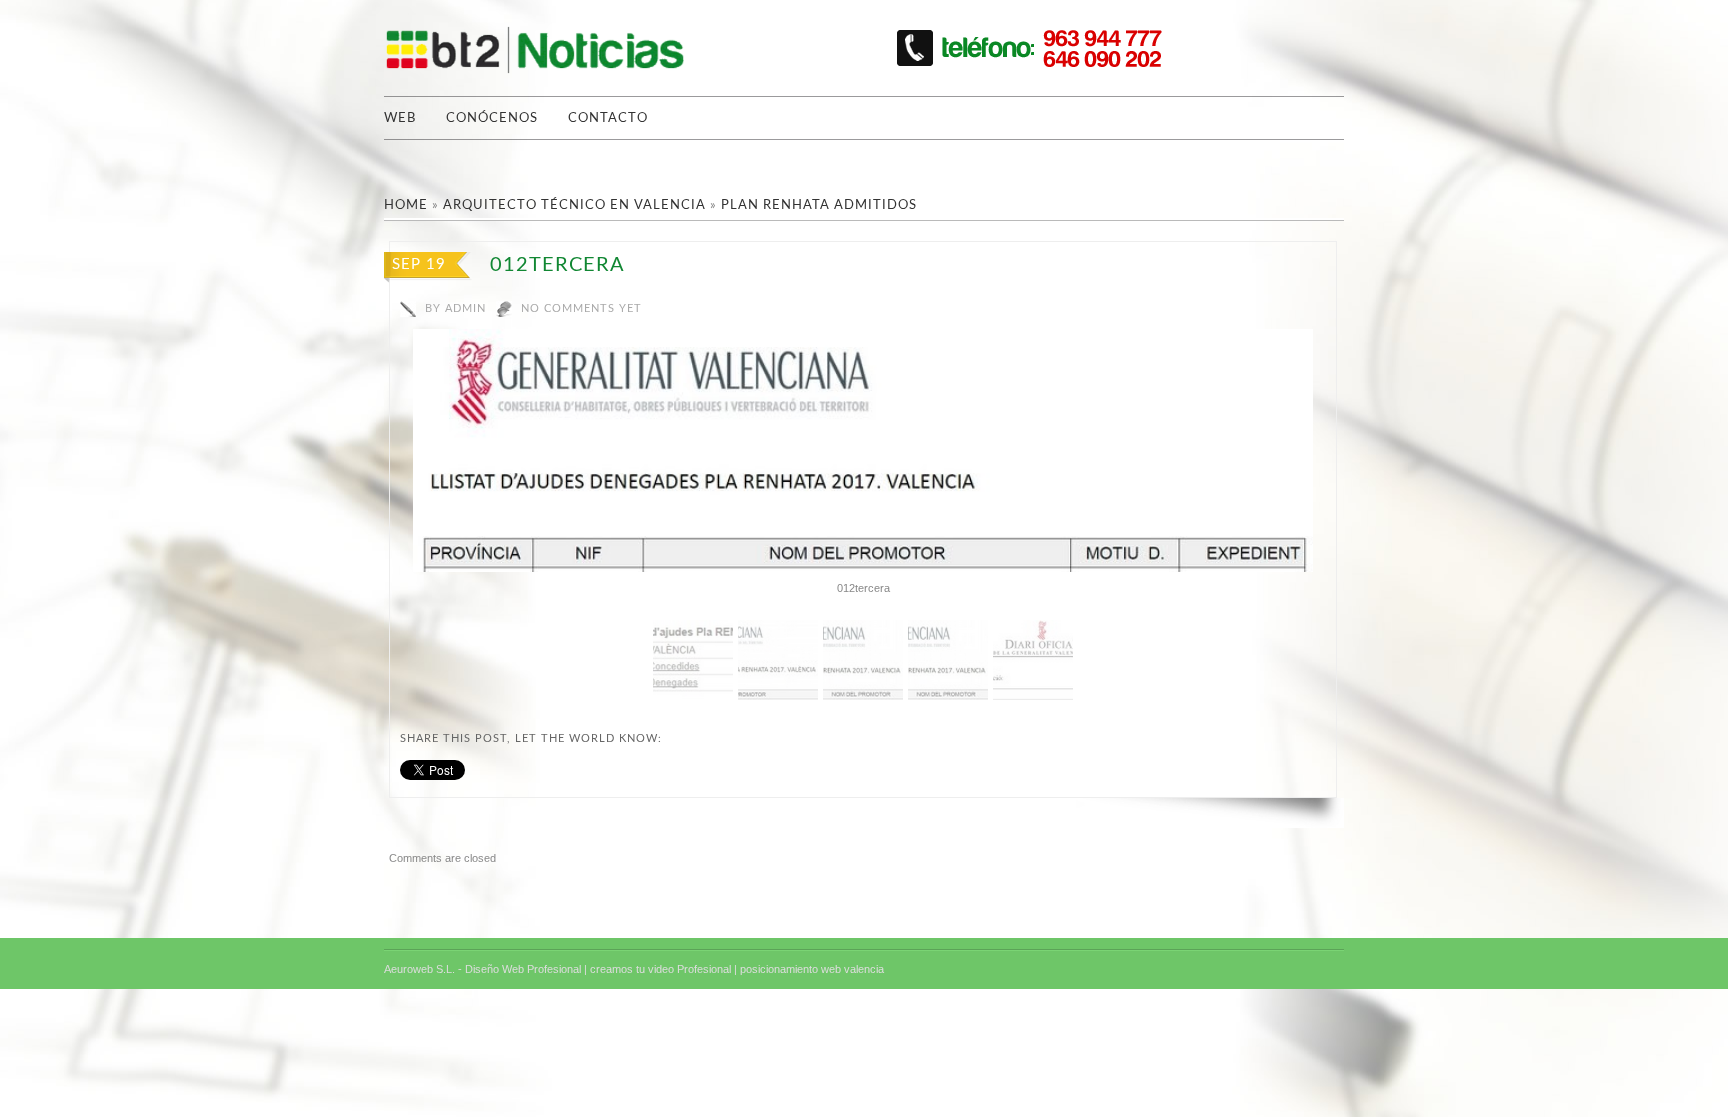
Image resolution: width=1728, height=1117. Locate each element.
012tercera (557, 265)
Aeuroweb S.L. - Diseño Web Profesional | (485, 969)
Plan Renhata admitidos (819, 205)
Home (406, 205)
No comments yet (581, 308)
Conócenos (492, 118)
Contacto (608, 118)
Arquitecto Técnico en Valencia (574, 205)
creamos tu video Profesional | (663, 969)
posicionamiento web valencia (812, 969)
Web (400, 118)
